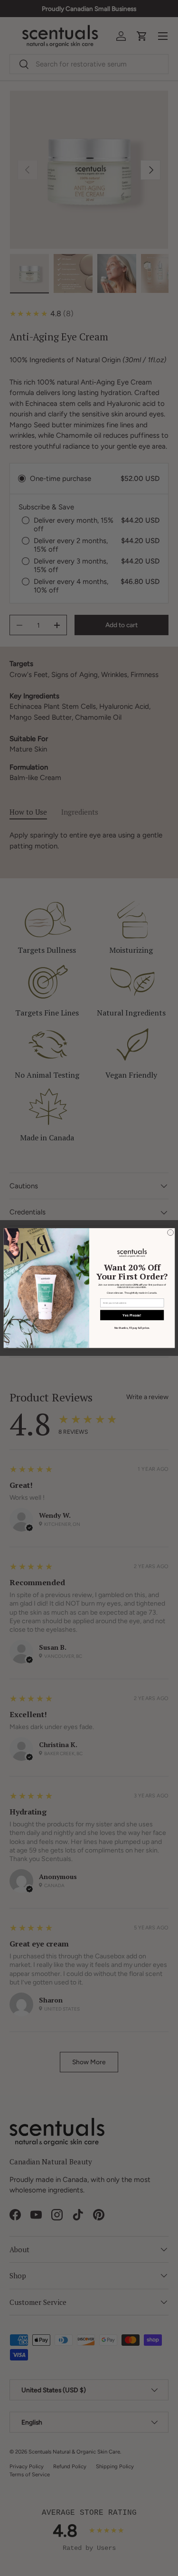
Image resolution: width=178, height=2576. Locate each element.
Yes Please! (132, 1315)
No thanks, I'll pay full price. (132, 1328)
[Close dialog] (170, 1233)
